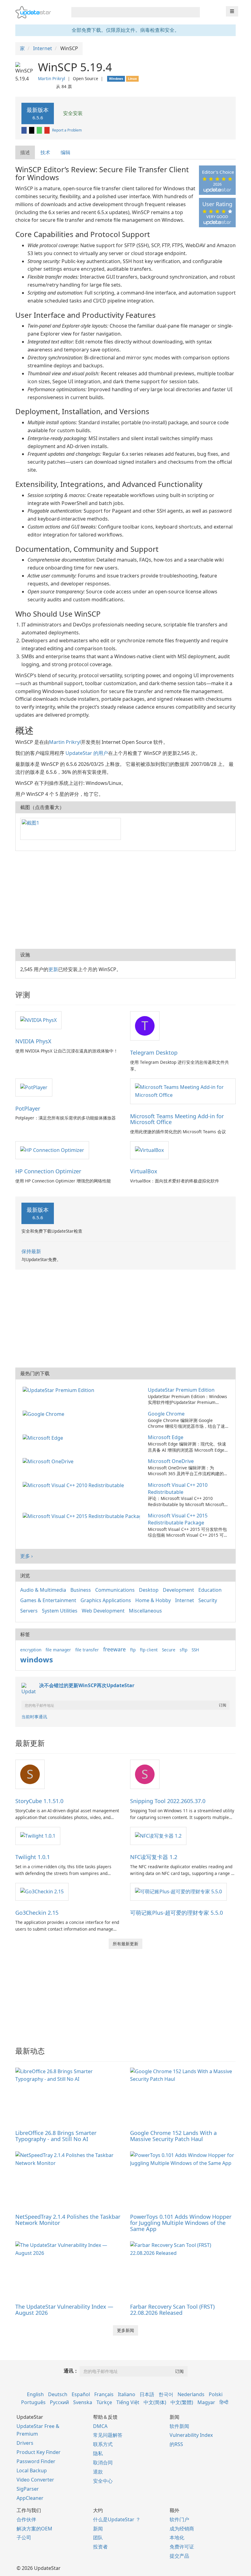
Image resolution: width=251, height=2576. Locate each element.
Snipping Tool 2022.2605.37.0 (168, 1801)
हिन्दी (224, 2402)
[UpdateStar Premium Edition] (60, 1390)
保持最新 (31, 1251)
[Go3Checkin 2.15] (42, 1891)
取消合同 (103, 2463)
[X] (32, 130)
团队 (98, 2537)
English (35, 2394)
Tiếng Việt (128, 2402)
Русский (59, 2402)
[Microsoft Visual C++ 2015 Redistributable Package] (82, 1516)
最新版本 (38, 113)
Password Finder (36, 2461)
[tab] (25, 152)
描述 (25, 152)
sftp (184, 1650)
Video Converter (35, 2480)
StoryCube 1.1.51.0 (39, 1801)
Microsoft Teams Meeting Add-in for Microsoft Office (177, 1119)
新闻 (98, 2529)
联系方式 (103, 2444)
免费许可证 (182, 2547)
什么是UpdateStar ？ (117, 2519)
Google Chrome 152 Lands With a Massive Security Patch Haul (173, 2136)
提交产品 (179, 2556)
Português (33, 2402)
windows (37, 1659)
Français (104, 2394)
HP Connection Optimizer (48, 1171)
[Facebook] (24, 130)
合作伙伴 (26, 2519)
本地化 (177, 2537)
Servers (29, 1611)
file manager (58, 1650)
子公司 (24, 2537)
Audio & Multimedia (43, 1590)
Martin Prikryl (52, 78)
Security (208, 1600)
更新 (53, 969)
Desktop (149, 1590)
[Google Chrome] (45, 1414)
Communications (115, 1590)
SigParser (28, 2489)
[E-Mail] (47, 130)
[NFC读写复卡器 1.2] (158, 1835)
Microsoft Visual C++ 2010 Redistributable (178, 1488)
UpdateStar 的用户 (87, 753)
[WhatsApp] (40, 130)
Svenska (83, 2402)
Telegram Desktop (154, 1052)
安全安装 (72, 113)
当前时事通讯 (34, 1717)
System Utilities (60, 1611)
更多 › (26, 1556)
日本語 (147, 2394)
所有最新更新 (125, 1944)
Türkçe (104, 2402)
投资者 (100, 2547)
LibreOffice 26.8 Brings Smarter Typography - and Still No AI (56, 2136)
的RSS (176, 2444)
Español (81, 2394)
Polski (216, 2394)
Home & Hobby (153, 1600)
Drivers (25, 2443)
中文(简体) (155, 2402)
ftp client (149, 1650)
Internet (185, 1600)
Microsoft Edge (166, 1437)
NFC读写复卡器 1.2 (154, 1857)
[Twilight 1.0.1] (38, 1835)
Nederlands (191, 2394)
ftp (133, 1650)
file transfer (87, 1650)
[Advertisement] (125, 900)
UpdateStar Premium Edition (181, 1390)
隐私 (98, 2453)
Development (178, 1590)
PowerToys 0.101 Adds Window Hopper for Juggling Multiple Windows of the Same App (181, 2223)
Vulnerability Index (191, 2435)
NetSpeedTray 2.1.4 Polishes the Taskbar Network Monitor (68, 2220)
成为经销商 (182, 2529)
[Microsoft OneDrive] (49, 1461)
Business (81, 1590)
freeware (114, 1649)
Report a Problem (67, 130)
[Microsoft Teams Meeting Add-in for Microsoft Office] (183, 1091)
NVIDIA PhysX (33, 1041)
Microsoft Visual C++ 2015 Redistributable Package (178, 1519)
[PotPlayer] (34, 1087)
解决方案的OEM (34, 2529)
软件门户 (179, 2519)
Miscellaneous (145, 1611)
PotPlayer (28, 1108)
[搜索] (194, 12)
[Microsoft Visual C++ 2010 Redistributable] (75, 1485)
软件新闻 (179, 2426)
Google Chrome (166, 1414)
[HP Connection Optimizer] (52, 1150)
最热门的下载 (35, 1373)
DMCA (100, 2426)
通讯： (71, 2371)
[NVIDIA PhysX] (38, 1020)
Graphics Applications (106, 1600)
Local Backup (32, 2470)
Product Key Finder (39, 2452)
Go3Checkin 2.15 (37, 1913)
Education (210, 1590)
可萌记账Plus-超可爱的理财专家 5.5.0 (176, 1913)
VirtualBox (144, 1171)
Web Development (103, 1611)
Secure (169, 1650)
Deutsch (58, 2394)
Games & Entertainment (48, 1600)
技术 (45, 152)
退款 (98, 2472)
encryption (31, 1650)
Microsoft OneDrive (171, 1461)
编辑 (66, 152)
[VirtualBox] (149, 1150)
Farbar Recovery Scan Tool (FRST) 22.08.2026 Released (172, 2310)
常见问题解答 (108, 2435)
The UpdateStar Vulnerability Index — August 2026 (64, 2310)
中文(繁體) (182, 2402)
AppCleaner (30, 2498)
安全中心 (103, 2481)
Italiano (127, 2394)
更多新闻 (125, 2330)
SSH (195, 1650)
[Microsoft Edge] (44, 1437)
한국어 (166, 2394)
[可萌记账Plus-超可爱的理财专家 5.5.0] (178, 1891)
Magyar (206, 2402)
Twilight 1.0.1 (33, 1857)
